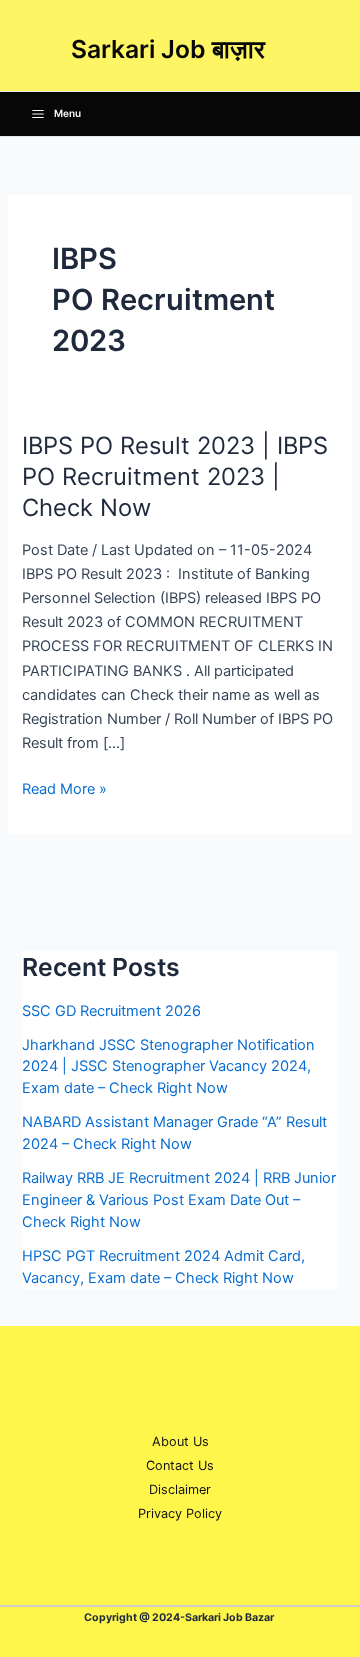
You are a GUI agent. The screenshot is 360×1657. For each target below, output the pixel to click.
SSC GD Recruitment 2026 (111, 1011)
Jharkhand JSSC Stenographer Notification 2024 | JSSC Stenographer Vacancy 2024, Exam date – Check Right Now (168, 1067)
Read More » (64, 787)
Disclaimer (180, 1489)
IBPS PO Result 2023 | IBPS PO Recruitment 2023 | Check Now (175, 476)
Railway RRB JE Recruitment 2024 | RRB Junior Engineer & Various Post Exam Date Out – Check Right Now (179, 1200)
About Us (180, 1441)
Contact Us (180, 1465)
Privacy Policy (180, 1513)
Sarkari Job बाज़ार (168, 49)
